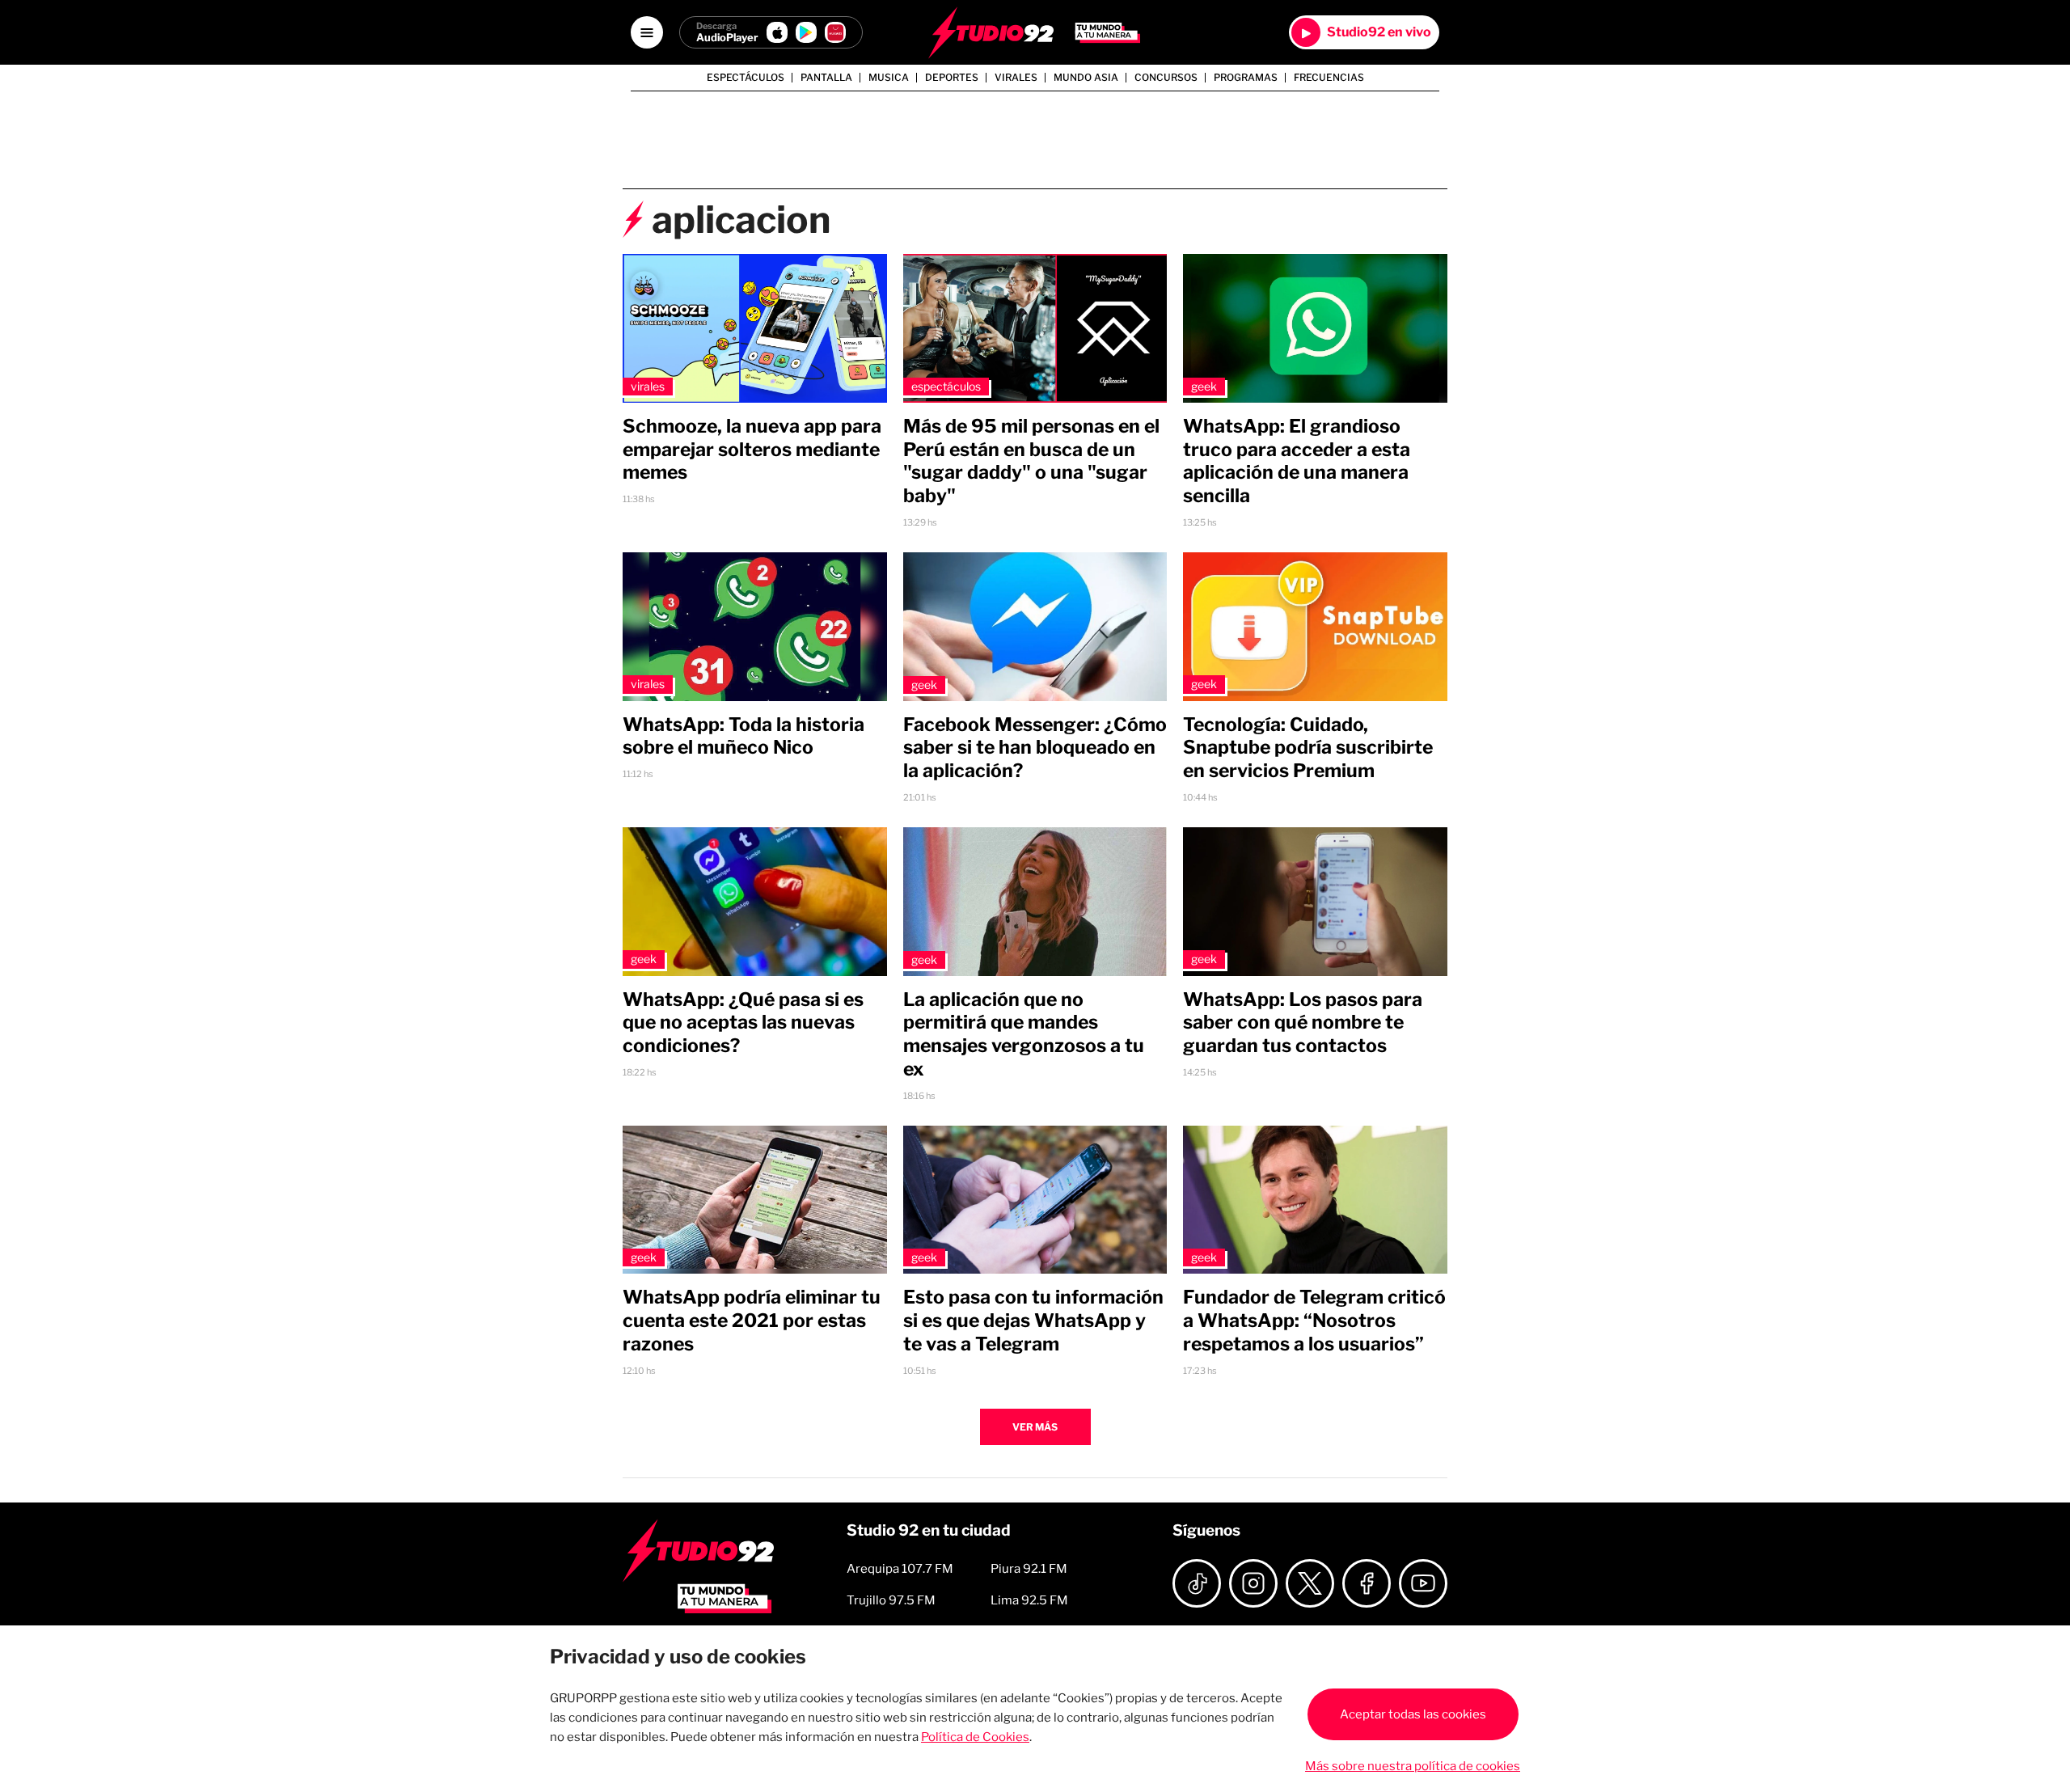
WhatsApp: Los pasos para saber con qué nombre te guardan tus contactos (1303, 1023)
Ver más (1035, 1427)
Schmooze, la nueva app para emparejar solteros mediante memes (752, 450)
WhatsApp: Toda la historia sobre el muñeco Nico (744, 736)
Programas (1246, 78)
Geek (1204, 386)
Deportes (952, 78)
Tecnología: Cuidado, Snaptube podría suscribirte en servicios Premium (1308, 748)
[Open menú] (647, 32)
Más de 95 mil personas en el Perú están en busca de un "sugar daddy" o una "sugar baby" (1031, 461)
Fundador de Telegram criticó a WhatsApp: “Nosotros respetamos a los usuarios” (1314, 1321)
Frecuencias (1329, 78)
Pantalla (826, 78)
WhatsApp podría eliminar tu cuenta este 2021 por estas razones (752, 1321)
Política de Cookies (975, 1737)
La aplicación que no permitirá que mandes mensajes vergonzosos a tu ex (1024, 1034)
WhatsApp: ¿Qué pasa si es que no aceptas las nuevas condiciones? (743, 1023)
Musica (889, 78)
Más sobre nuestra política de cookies (1413, 1766)
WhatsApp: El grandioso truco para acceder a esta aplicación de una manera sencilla (1297, 461)
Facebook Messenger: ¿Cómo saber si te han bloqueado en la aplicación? (1035, 748)
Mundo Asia (1086, 78)
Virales (1016, 78)
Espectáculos (746, 78)
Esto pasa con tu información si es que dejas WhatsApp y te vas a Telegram (1033, 1321)
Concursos (1166, 78)
